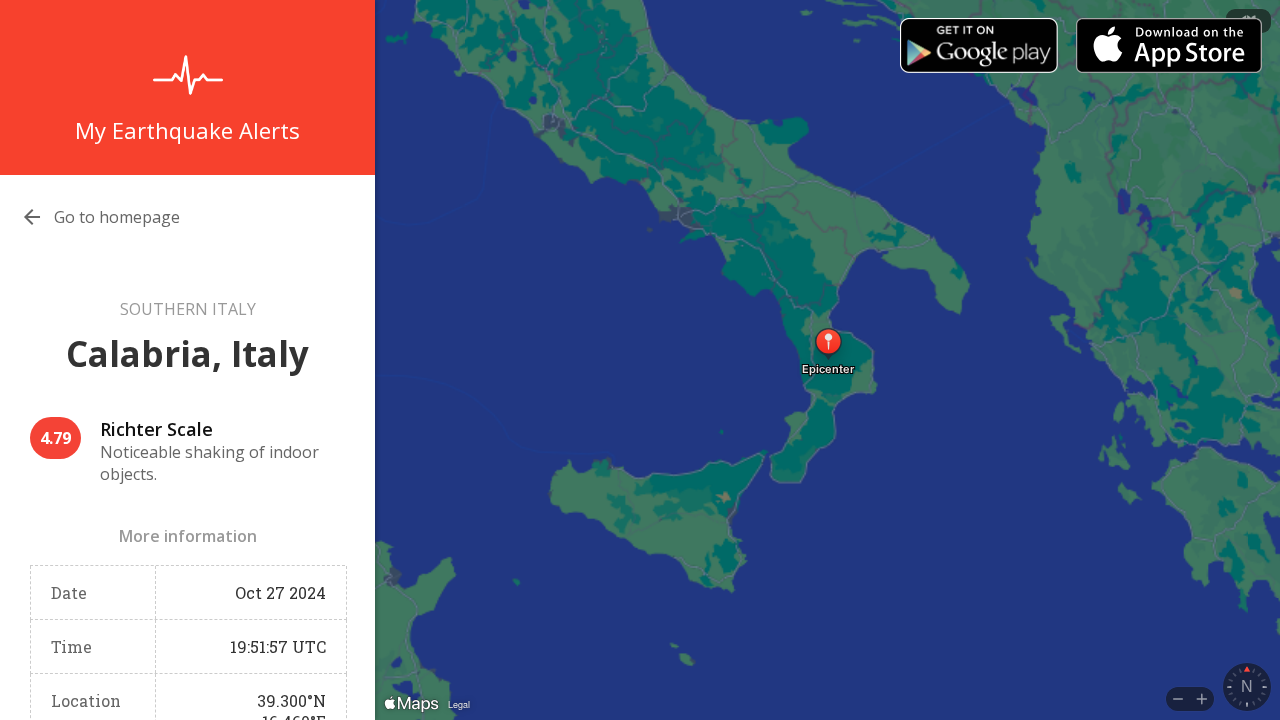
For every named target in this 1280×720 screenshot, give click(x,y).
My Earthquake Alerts (187, 130)
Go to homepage (117, 217)
